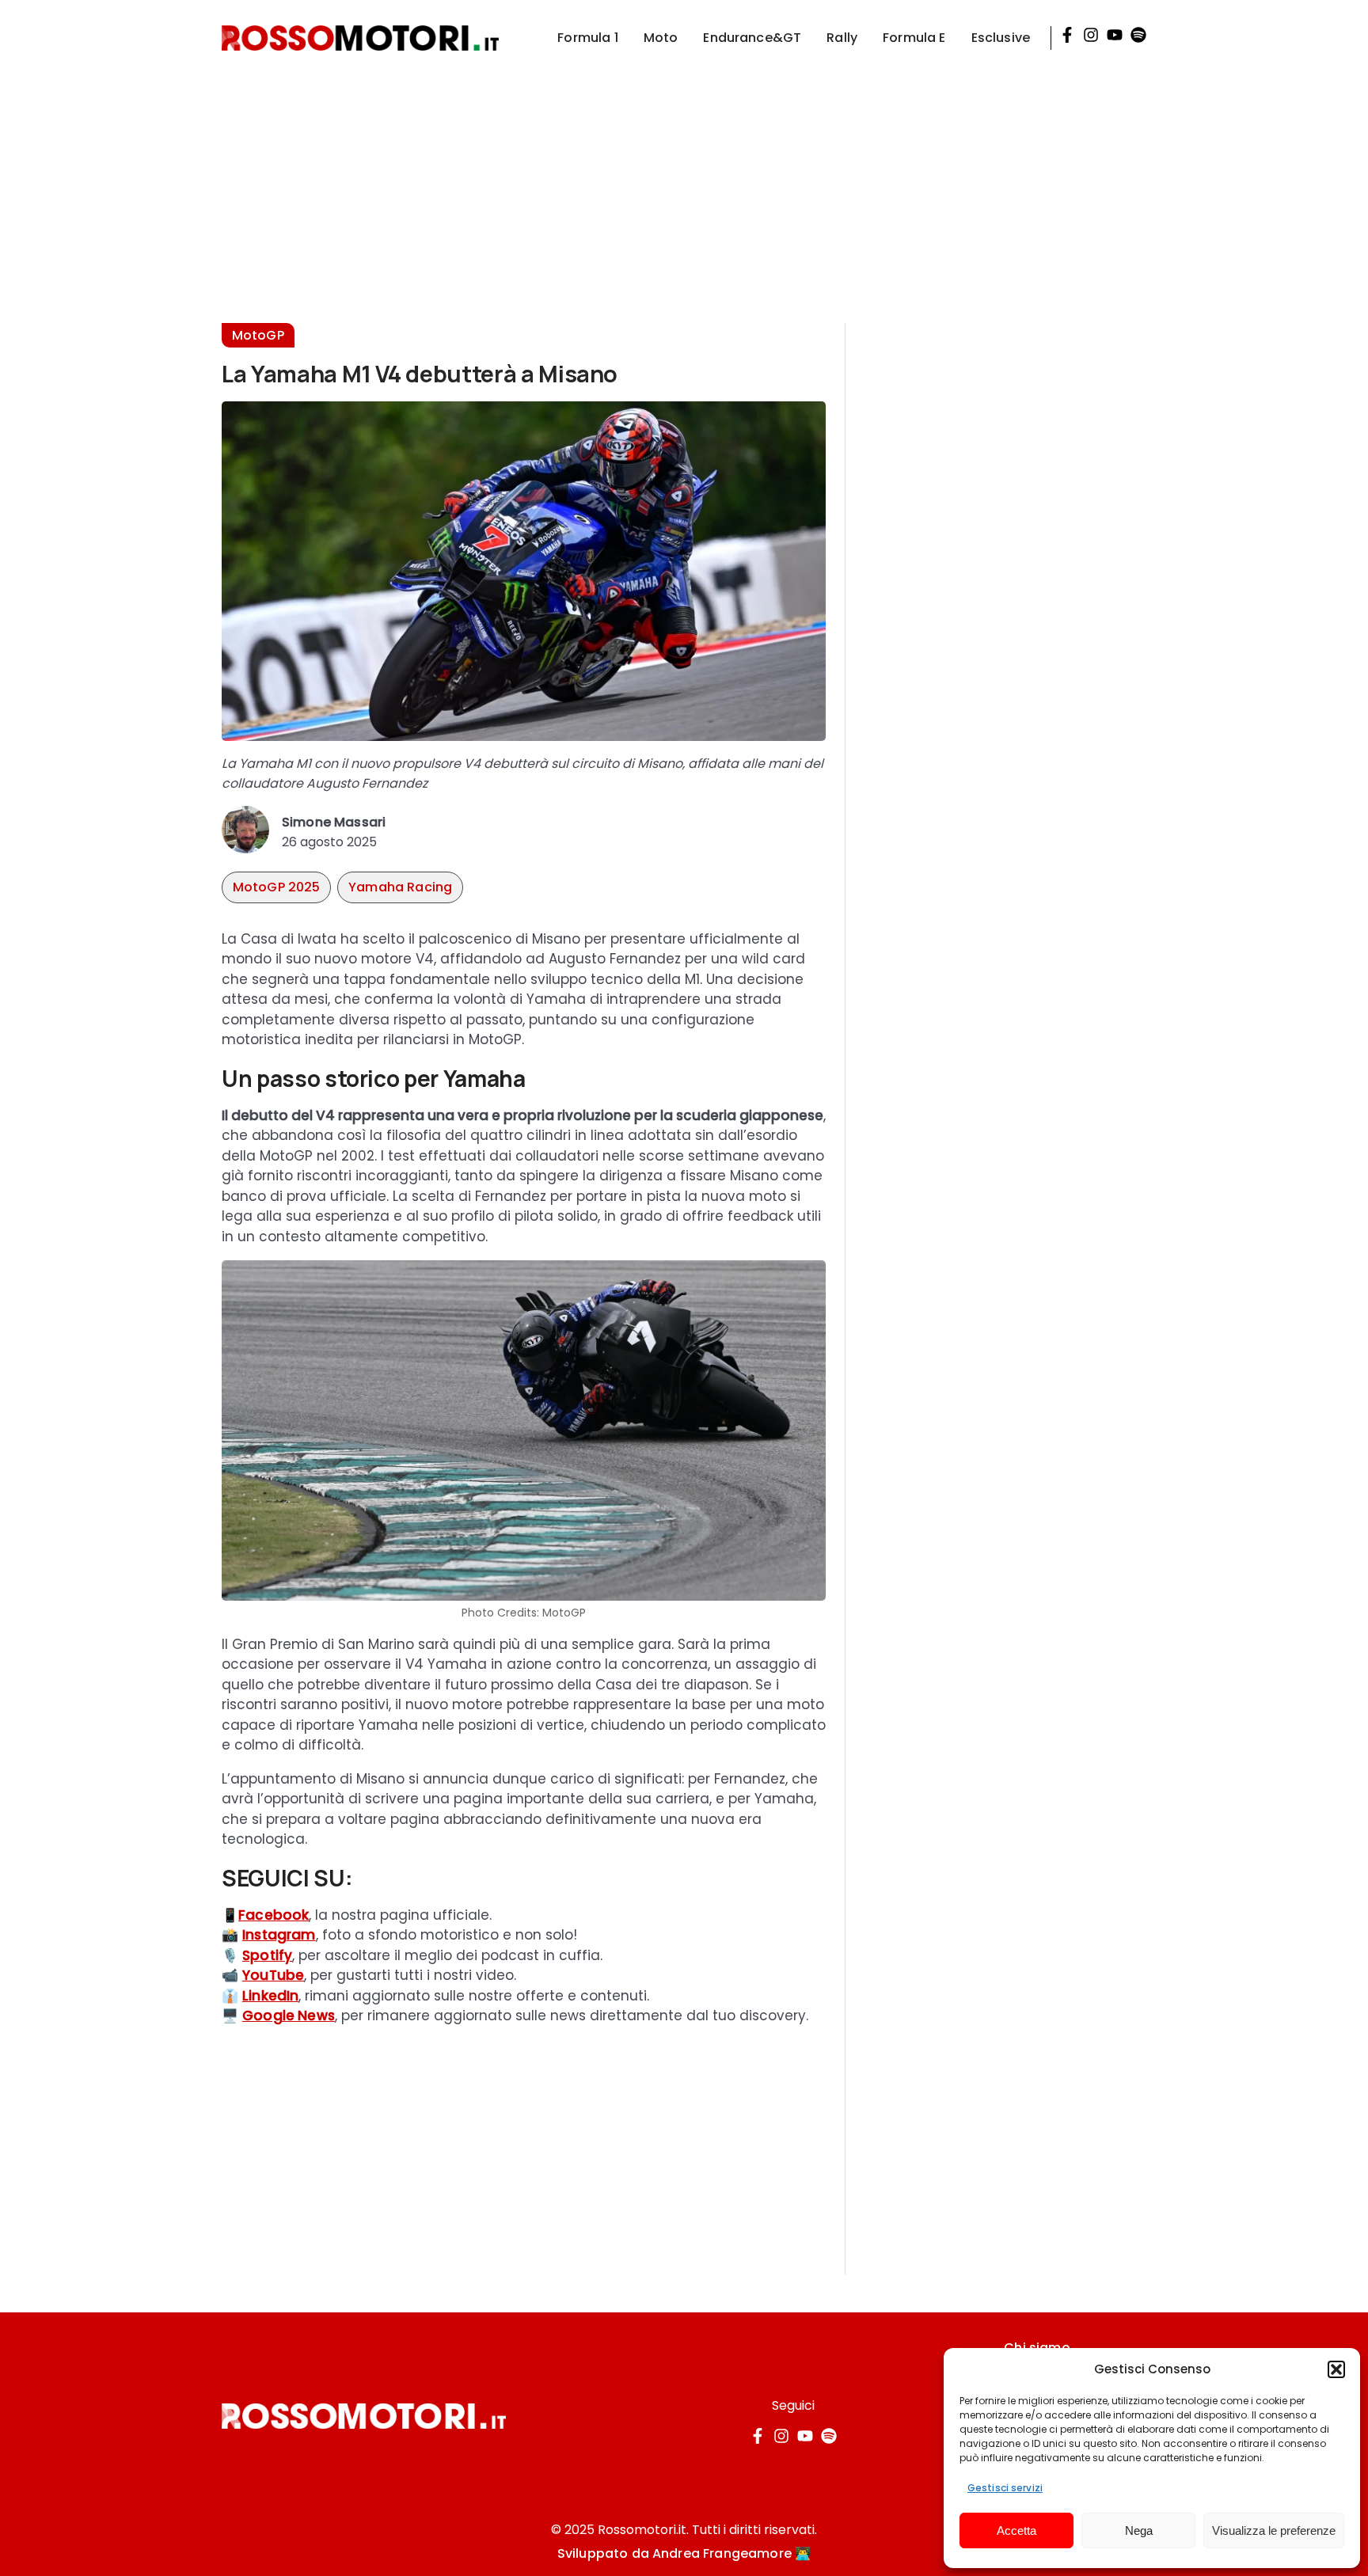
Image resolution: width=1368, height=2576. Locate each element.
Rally (842, 38)
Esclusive (1001, 38)
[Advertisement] (684, 187)
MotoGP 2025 (277, 887)
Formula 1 (587, 38)
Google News (289, 2016)
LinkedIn (270, 1996)
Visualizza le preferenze (1274, 2530)
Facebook (274, 1915)
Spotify (267, 1955)
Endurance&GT (752, 38)
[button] (1336, 2369)
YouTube (273, 1975)
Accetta (1016, 2530)
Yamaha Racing (400, 887)
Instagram (279, 1935)
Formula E (914, 38)
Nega (1139, 2530)
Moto (661, 38)
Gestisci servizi (1005, 2488)
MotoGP (258, 335)
